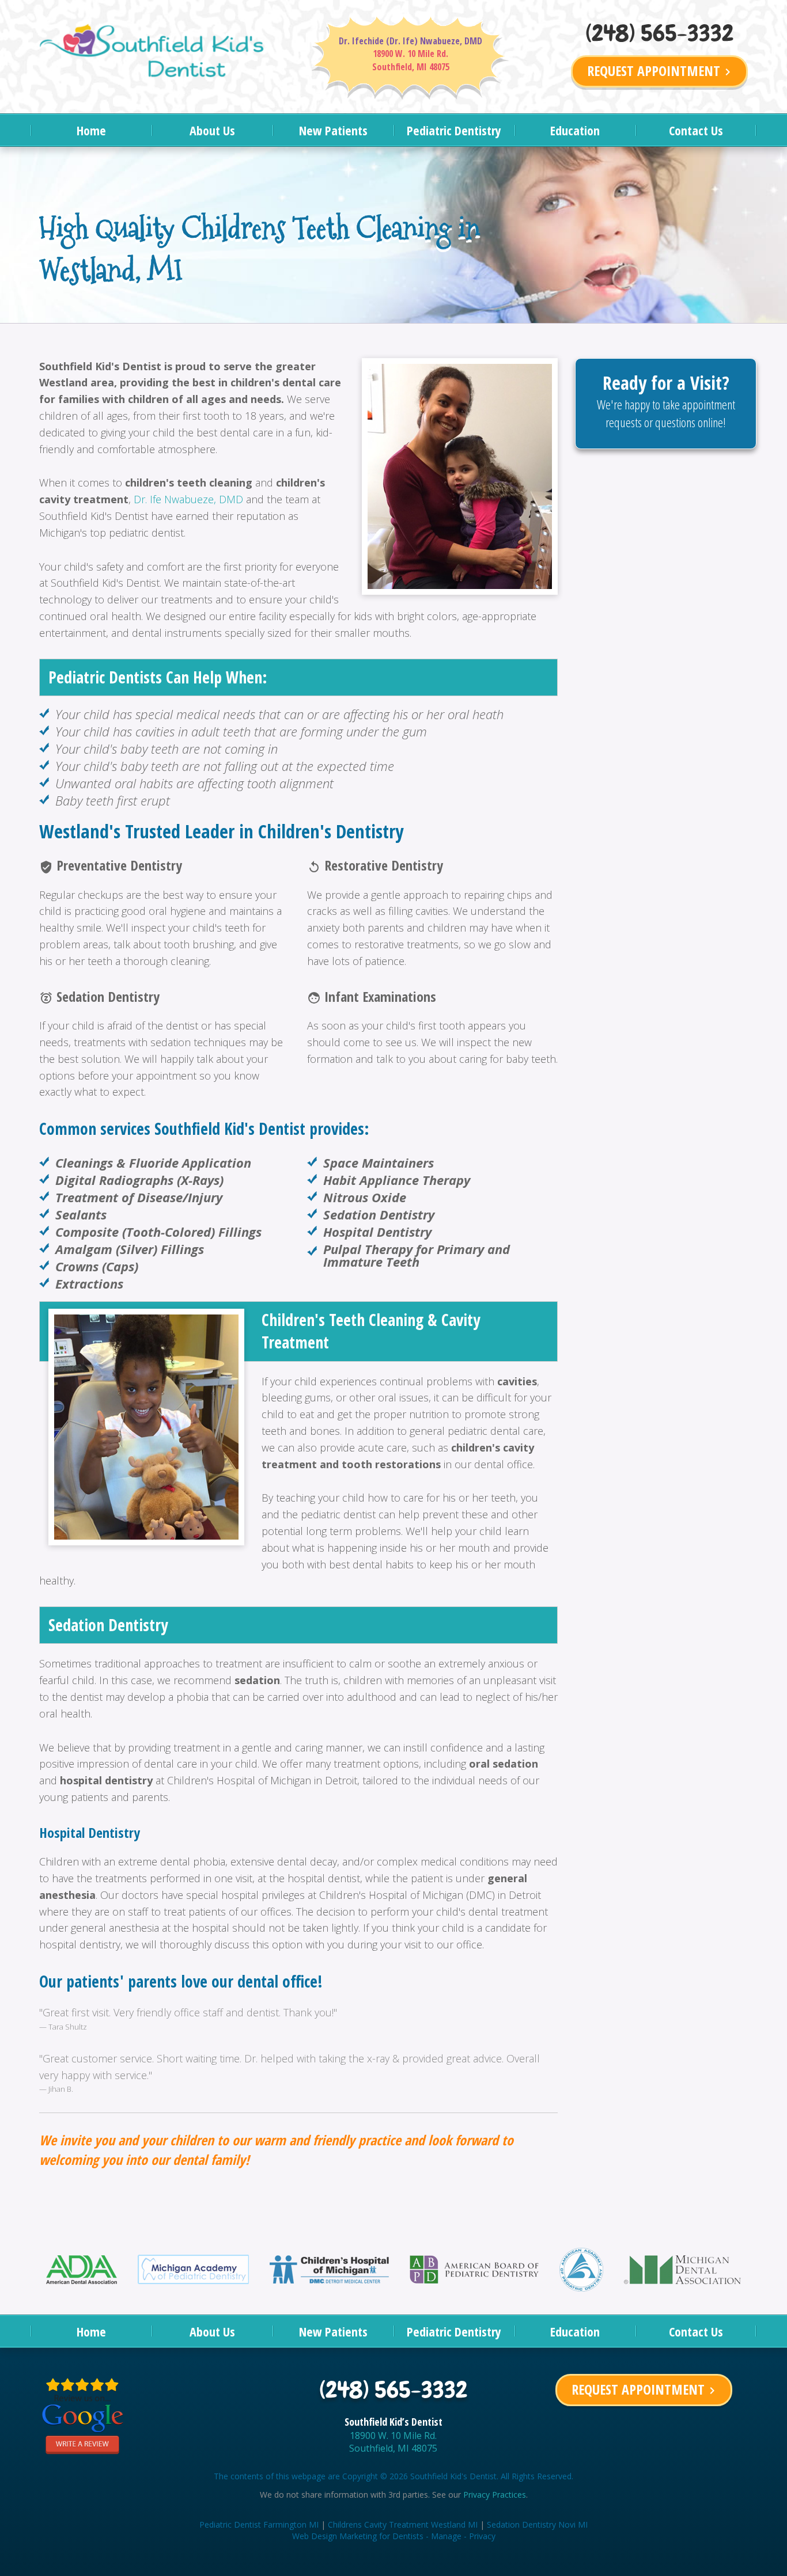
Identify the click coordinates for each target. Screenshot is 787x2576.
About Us (212, 130)
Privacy (482, 2536)
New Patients (333, 130)
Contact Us (696, 130)
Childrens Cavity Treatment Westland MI (403, 2524)
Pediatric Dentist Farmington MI (259, 2524)
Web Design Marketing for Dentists (358, 2536)
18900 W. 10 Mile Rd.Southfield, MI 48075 (411, 60)
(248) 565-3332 (659, 33)
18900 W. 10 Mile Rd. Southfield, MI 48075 (393, 2442)
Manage (446, 2536)
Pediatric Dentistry (454, 130)
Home (91, 130)
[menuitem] (91, 130)
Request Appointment (661, 71)
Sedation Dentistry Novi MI (537, 2524)
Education (575, 130)
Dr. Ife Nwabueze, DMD (188, 499)
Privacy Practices (495, 2495)
